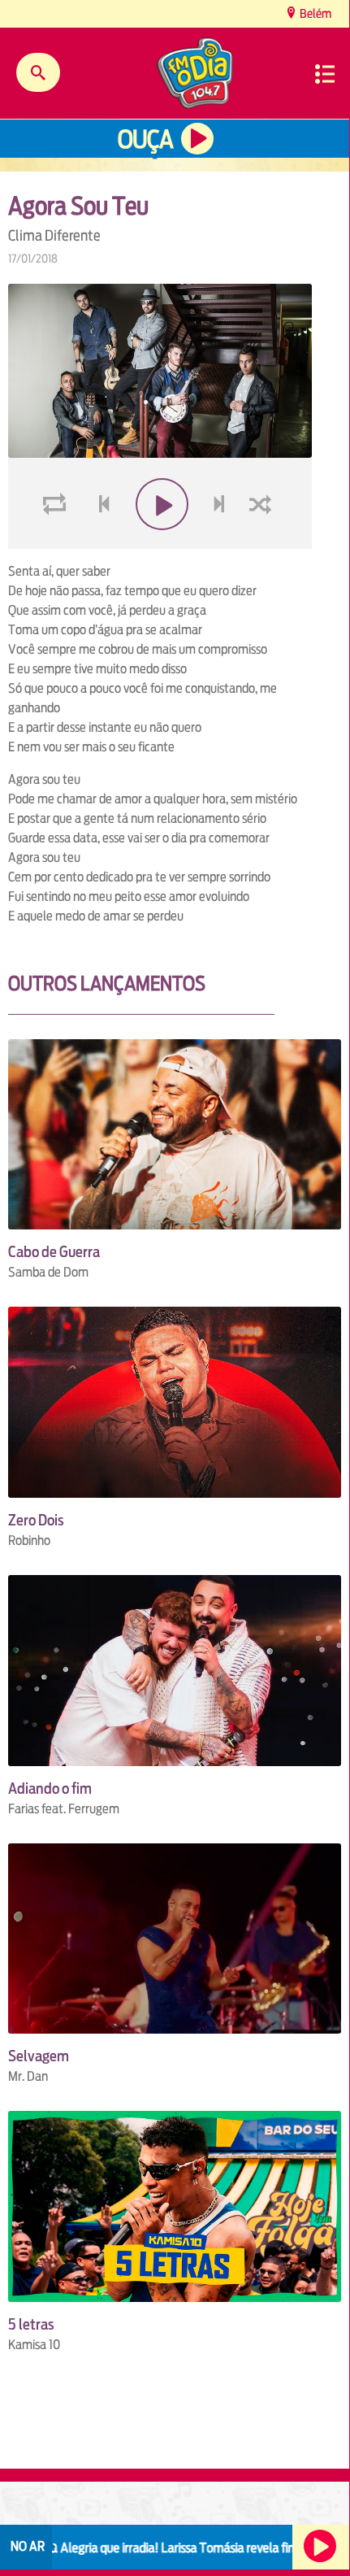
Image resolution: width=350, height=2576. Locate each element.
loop (57, 505)
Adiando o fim (50, 1788)
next (221, 505)
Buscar (38, 72)
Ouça (145, 139)
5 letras (31, 2324)
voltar (99, 505)
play (160, 505)
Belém (314, 13)
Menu (325, 74)
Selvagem (39, 2056)
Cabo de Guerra (54, 1252)
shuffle (263, 505)
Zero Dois (36, 1520)
